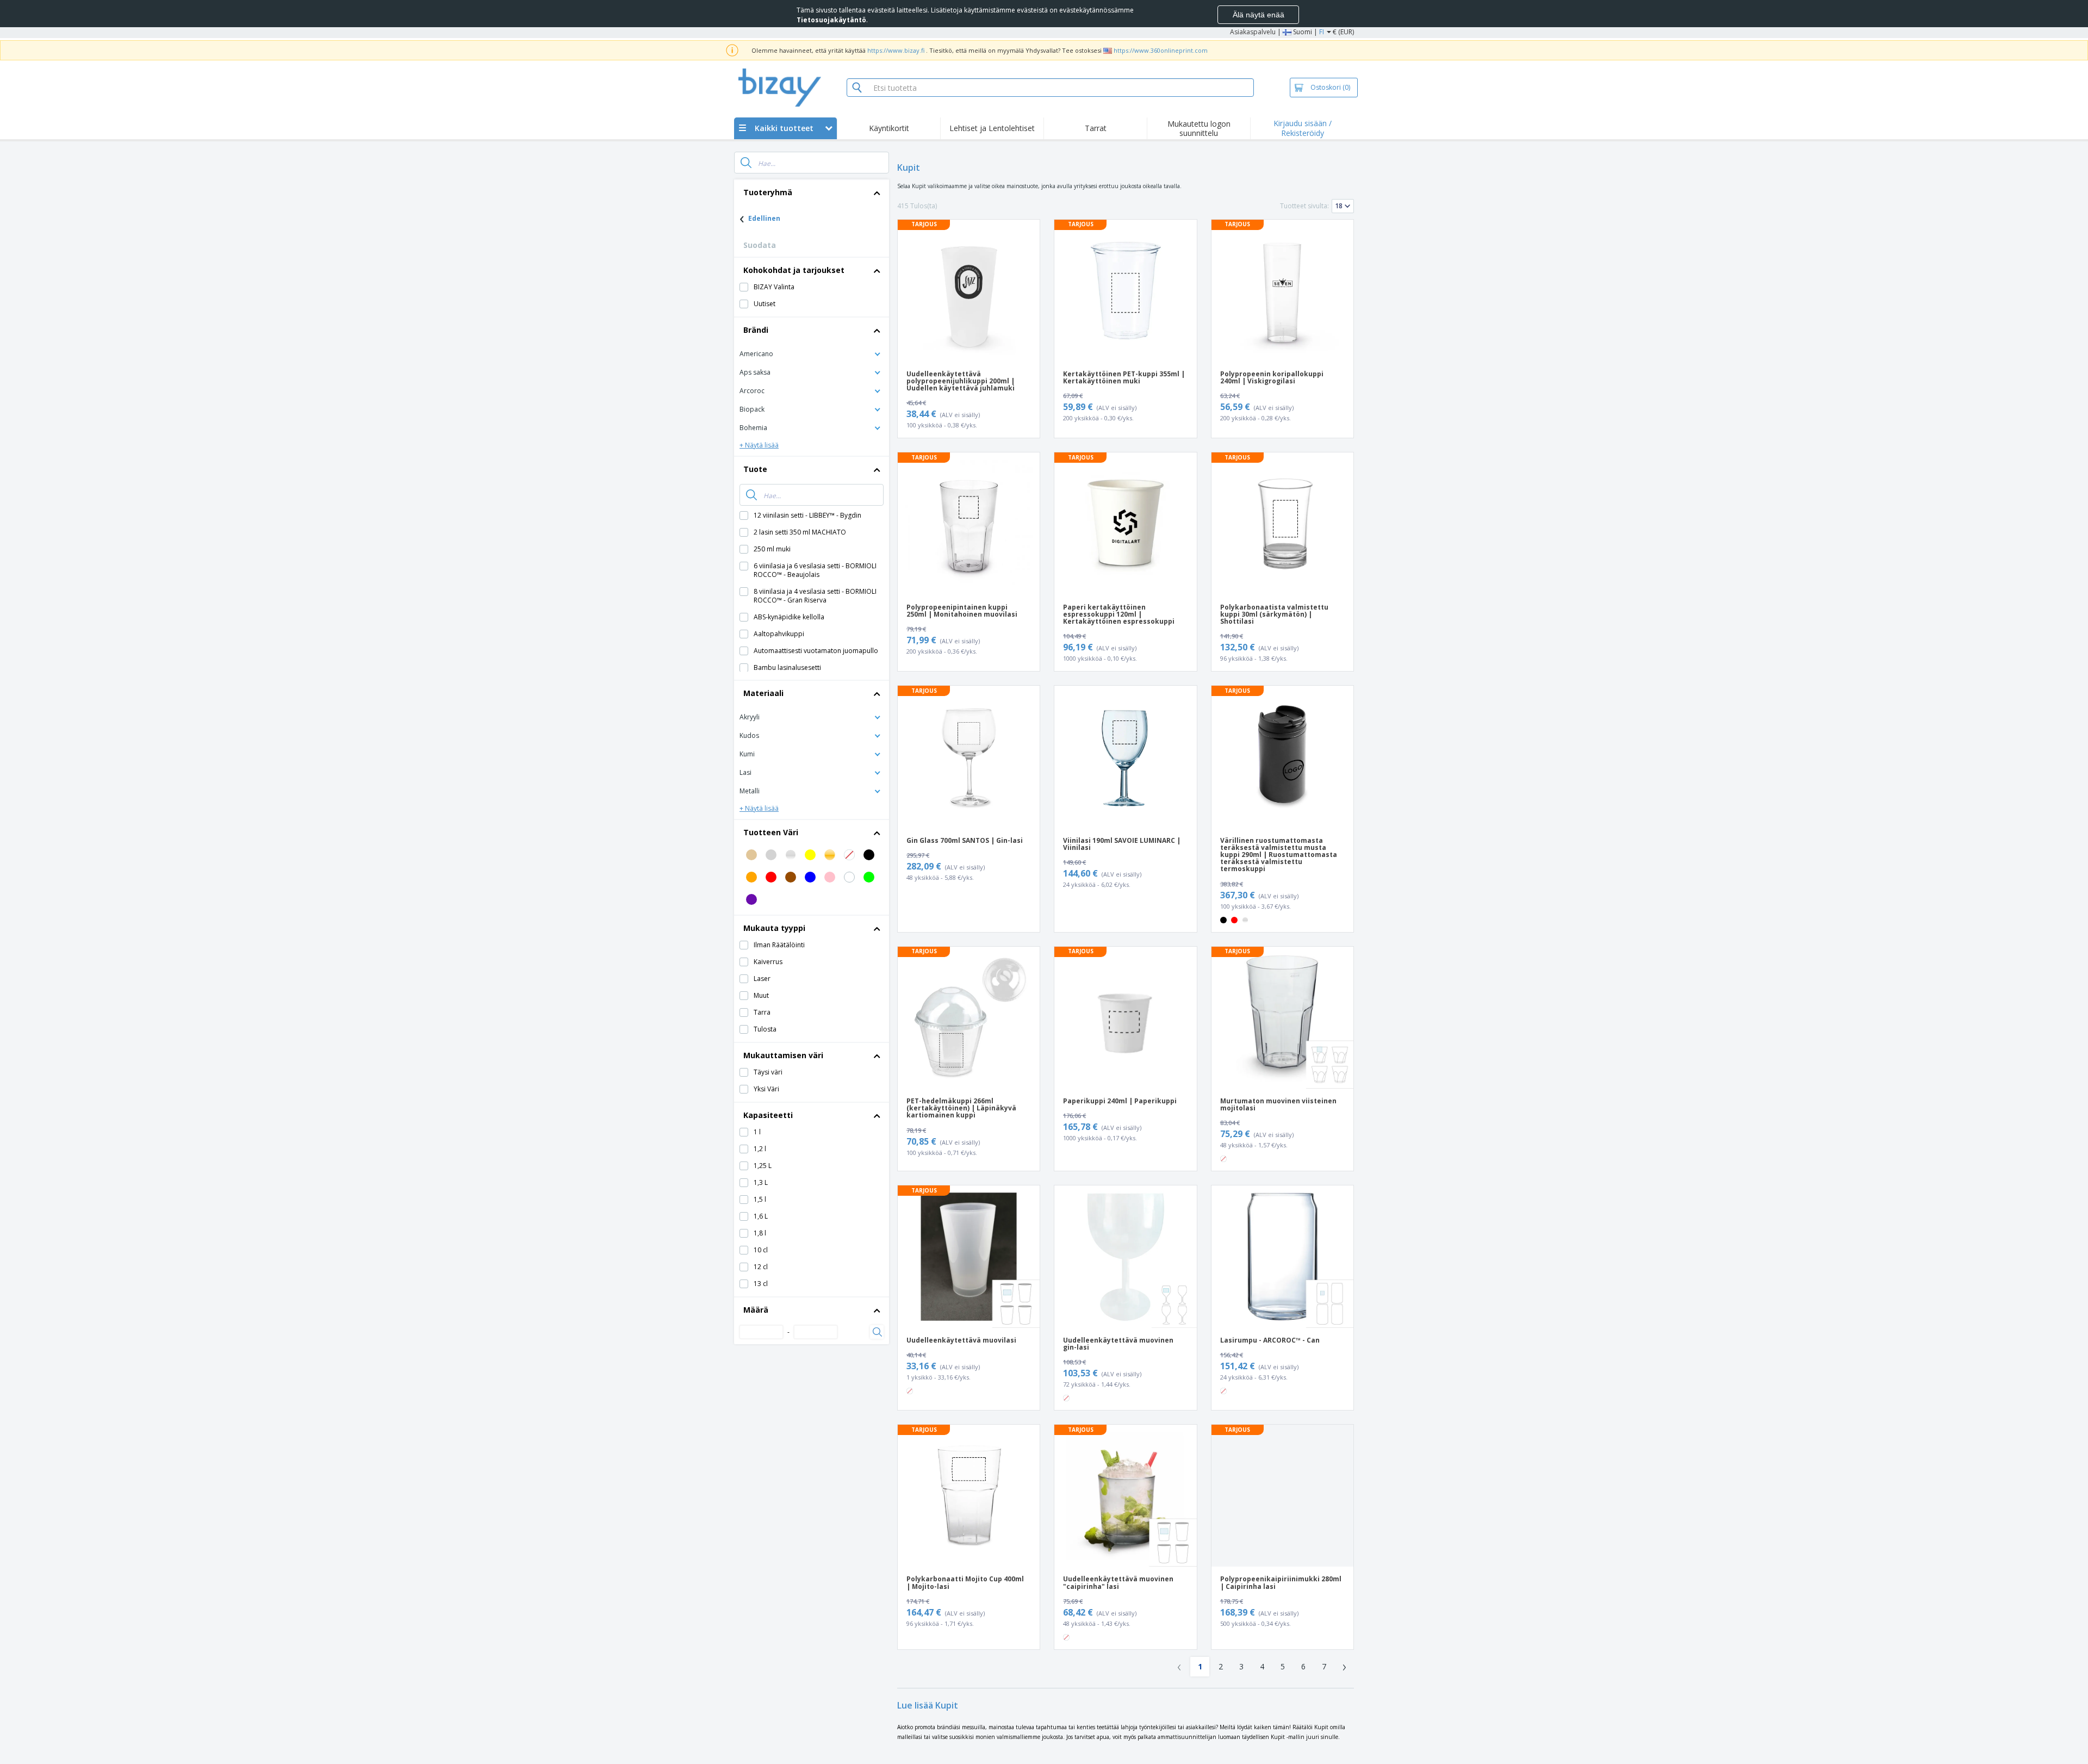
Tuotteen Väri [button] (771, 832)
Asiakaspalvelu (1253, 32)
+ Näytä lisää (759, 445)
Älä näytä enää (1259, 15)
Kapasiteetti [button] (768, 1115)
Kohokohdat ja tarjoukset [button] (794, 270)
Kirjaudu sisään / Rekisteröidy (1303, 128)
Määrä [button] (756, 1310)
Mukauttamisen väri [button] (783, 1055)
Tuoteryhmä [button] (768, 192)
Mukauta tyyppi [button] (774, 928)
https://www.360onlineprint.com (1161, 50)
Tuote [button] (755, 469)
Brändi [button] (756, 330)
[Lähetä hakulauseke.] (746, 163)
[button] (812, 353)
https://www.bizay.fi (896, 50)
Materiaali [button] (763, 693)
